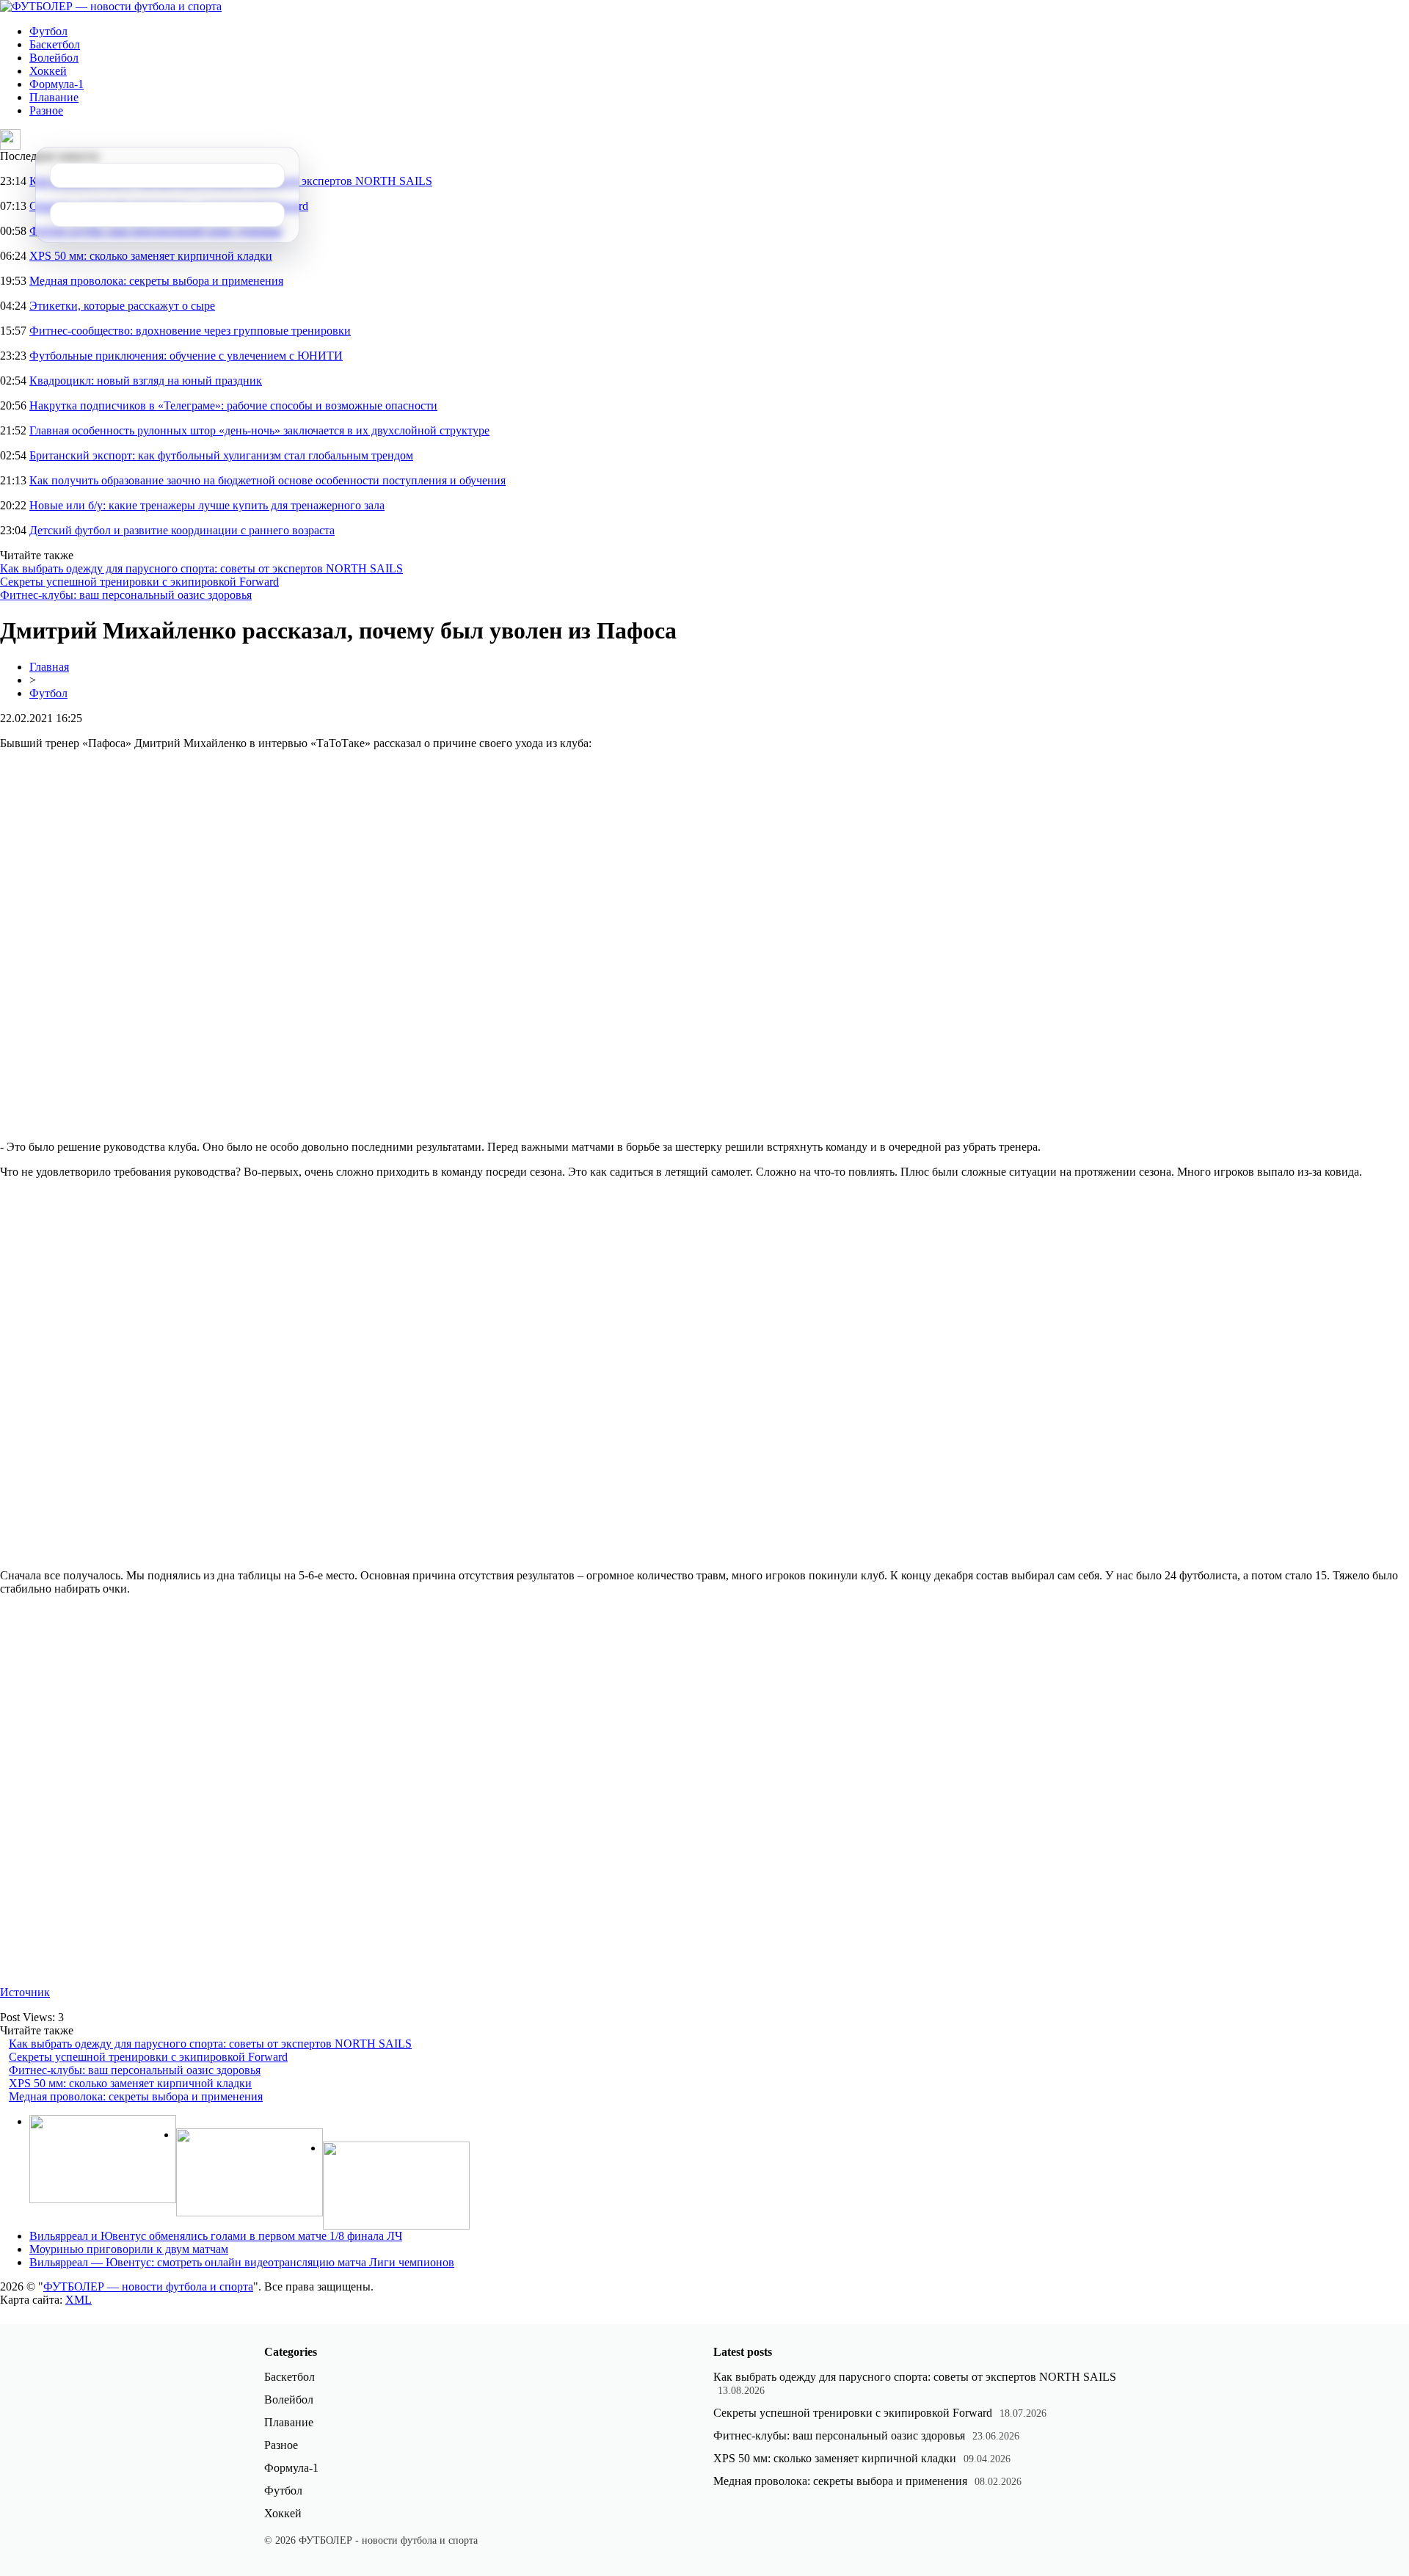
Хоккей (48, 71)
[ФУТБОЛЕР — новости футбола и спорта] (111, 6)
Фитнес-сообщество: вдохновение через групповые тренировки (190, 331)
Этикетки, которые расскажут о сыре (122, 306)
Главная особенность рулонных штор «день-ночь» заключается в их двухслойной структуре (259, 430)
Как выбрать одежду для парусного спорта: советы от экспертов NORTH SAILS (201, 568)
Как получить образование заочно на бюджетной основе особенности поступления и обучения (267, 480)
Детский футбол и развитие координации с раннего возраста (182, 530)
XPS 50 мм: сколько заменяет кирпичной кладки (151, 256)
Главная (49, 667)
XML (79, 2300)
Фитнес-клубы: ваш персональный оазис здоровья (126, 595)
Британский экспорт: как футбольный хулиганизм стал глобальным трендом (221, 455)
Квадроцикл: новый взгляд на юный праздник (146, 381)
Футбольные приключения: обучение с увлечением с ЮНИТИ (186, 356)
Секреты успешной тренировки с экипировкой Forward (139, 582)
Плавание (54, 97)
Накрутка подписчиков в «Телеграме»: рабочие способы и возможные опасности (233, 405)
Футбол (48, 31)
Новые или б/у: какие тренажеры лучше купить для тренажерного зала (207, 505)
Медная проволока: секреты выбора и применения (156, 281)
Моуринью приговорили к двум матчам (129, 2249)
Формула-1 (57, 84)
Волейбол (54, 58)
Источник (25, 1992)
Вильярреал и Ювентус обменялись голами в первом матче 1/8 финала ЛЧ (216, 2236)
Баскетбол (55, 44)
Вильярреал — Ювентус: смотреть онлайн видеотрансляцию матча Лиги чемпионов (242, 2262)
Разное (46, 110)
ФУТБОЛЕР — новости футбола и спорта (148, 2286)
